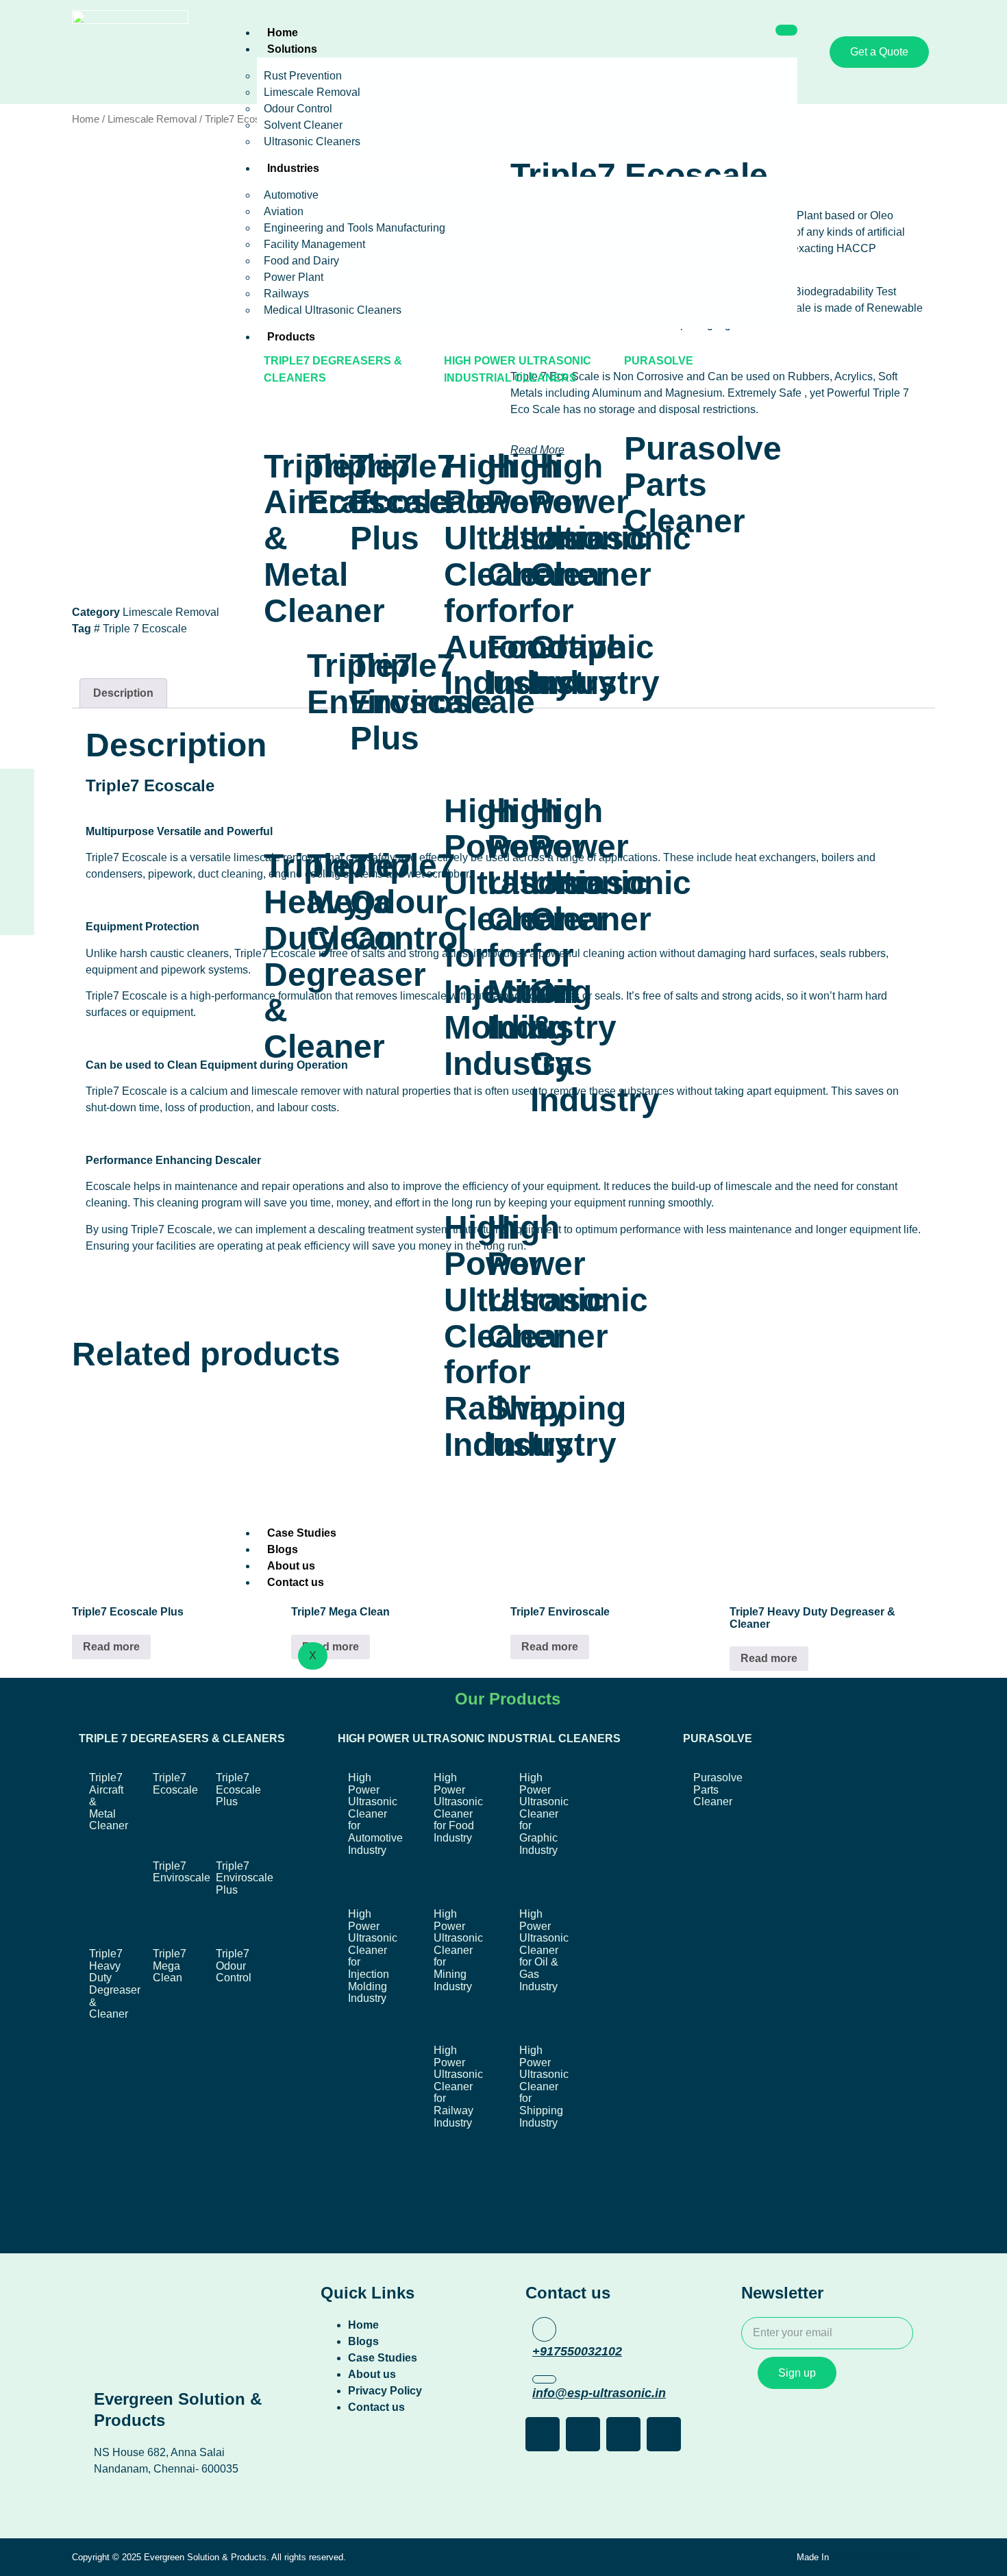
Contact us (296, 1582)
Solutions (292, 49)
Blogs (283, 1549)
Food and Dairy (301, 261)
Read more (111, 1647)
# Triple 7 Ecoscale (140, 629)
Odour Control (298, 109)
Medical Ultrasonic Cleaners (333, 310)
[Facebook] (17, 786)
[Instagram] (17, 828)
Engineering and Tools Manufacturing (355, 228)
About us (291, 1566)
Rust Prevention (303, 76)
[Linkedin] (17, 871)
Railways (286, 294)
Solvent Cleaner (303, 125)
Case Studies (302, 1533)
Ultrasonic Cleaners (312, 141)
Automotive (291, 195)
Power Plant (294, 277)
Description (123, 693)
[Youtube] (17, 913)
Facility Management (314, 244)
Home (283, 33)
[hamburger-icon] (786, 30)
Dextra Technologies (875, 2557)
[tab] (123, 693)
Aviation (284, 211)
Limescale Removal (312, 92)
